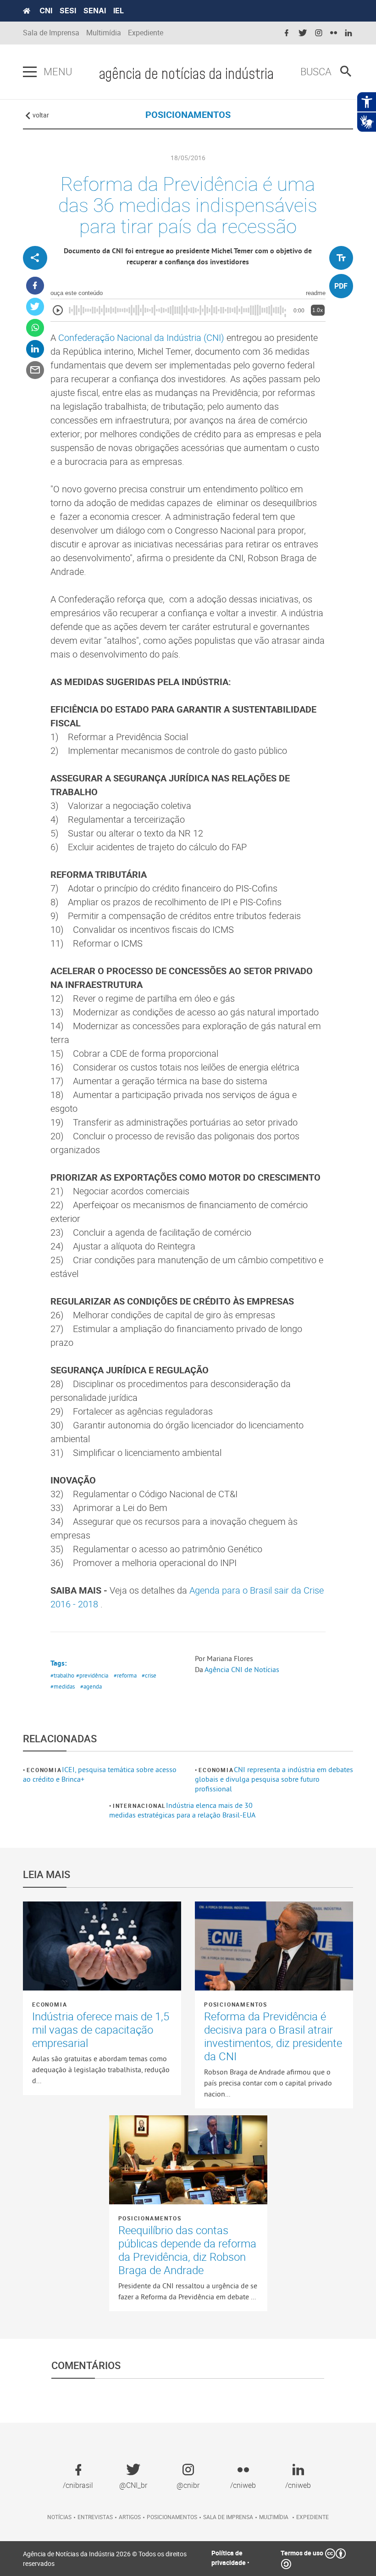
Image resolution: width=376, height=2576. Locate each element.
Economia (44, 1770)
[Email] (35, 370)
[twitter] (303, 33)
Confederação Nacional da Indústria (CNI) (142, 337)
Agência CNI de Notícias (242, 1669)
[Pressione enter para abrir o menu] (30, 72)
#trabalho (62, 1675)
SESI (68, 11)
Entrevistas (95, 2517)
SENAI (95, 11)
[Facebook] (35, 286)
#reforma (125, 1675)
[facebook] (287, 33)
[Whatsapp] (35, 328)
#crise (149, 1675)
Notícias (59, 2517)
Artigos (130, 2517)
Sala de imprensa (228, 2517)
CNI (46, 11)
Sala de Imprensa (51, 33)
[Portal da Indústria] (27, 11)
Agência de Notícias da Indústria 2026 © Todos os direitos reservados (105, 2559)
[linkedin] (348, 33)
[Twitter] (35, 307)
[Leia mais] (102, 1946)
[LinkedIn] (35, 349)
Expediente (146, 33)
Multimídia (104, 33)
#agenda (91, 1686)
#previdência (92, 1675)
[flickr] (334, 33)
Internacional (139, 1806)
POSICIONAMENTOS (188, 114)
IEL (119, 11)
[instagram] (319, 33)
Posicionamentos (236, 2004)
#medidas (63, 1686)
